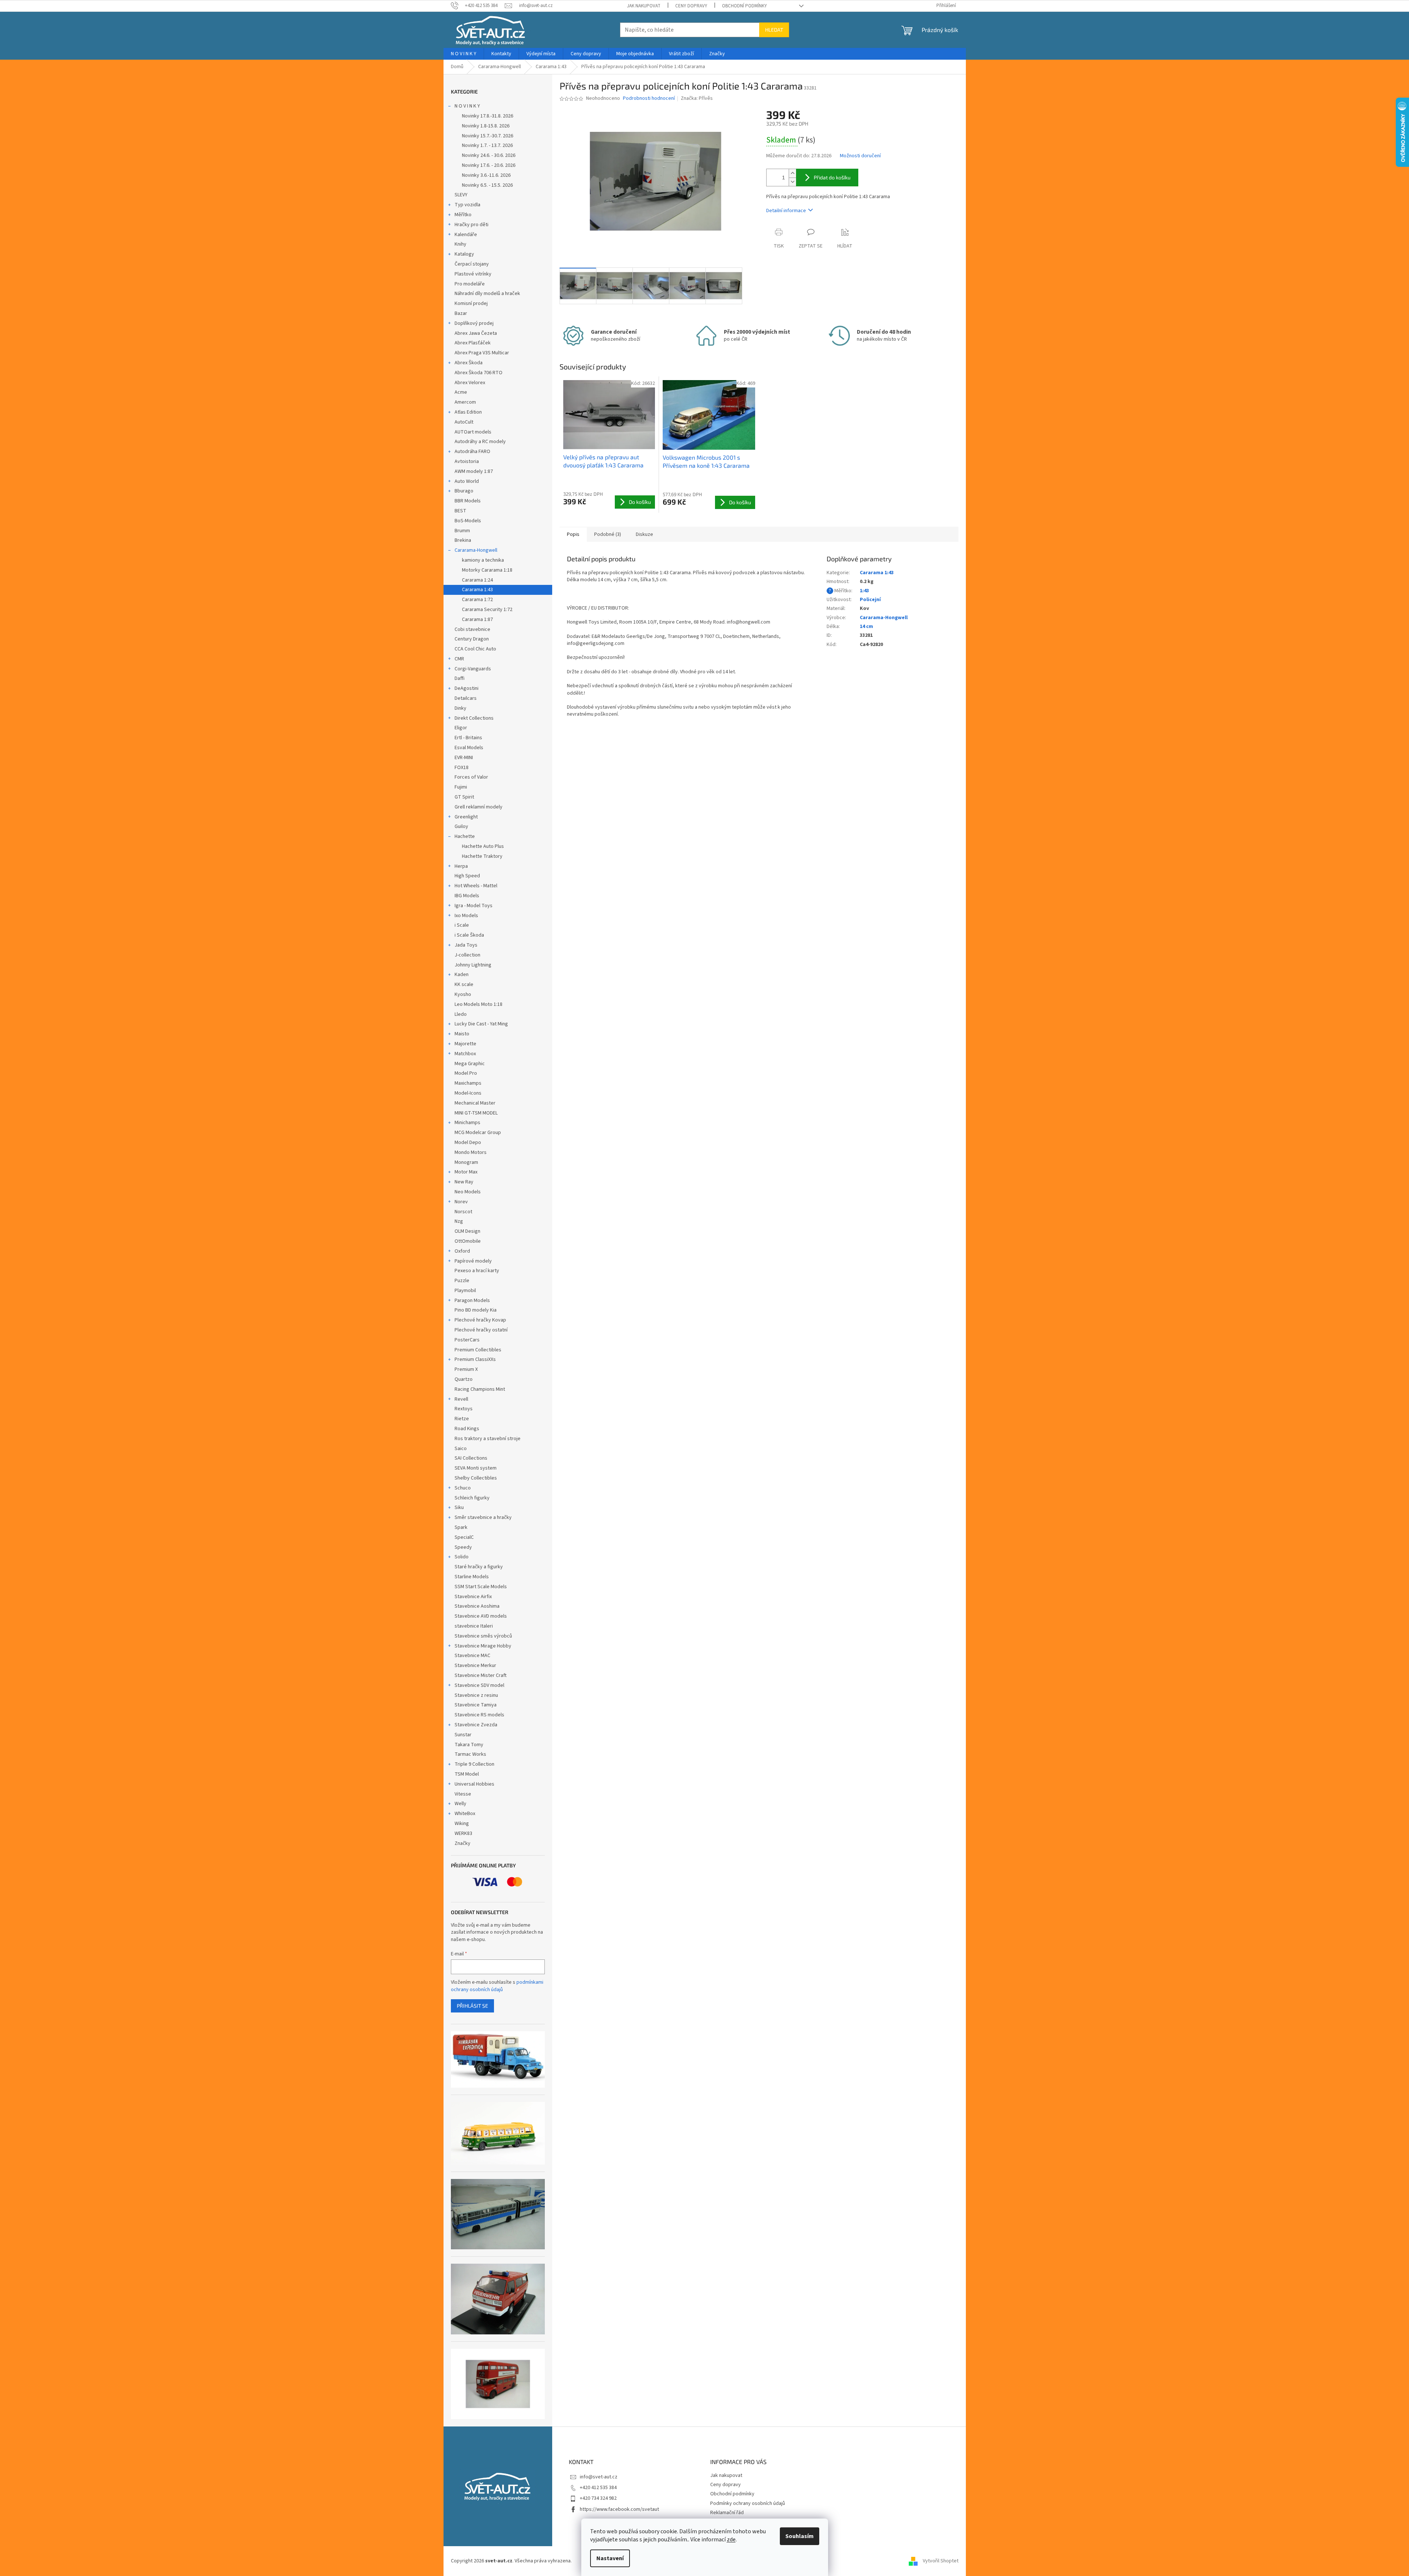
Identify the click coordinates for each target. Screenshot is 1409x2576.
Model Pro (466, 1073)
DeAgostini (467, 688)
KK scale (464, 985)
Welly (460, 1804)
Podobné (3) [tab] (608, 534)
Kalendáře (466, 235)
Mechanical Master (475, 1103)
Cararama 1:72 (477, 600)
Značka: (697, 98)
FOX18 (462, 768)
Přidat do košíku (832, 177)
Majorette (465, 1044)
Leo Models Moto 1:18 (479, 1004)
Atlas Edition (468, 412)
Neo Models (468, 1192)
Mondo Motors (471, 1152)
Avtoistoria (467, 461)
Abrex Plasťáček (473, 343)
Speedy (463, 1547)
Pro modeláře (470, 284)
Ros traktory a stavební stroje (488, 1439)
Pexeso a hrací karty (477, 1271)
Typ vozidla (467, 205)
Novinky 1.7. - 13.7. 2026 (487, 145)
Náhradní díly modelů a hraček (487, 294)
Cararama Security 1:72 (487, 610)
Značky (462, 1843)
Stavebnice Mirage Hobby (483, 1646)
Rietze (462, 1419)
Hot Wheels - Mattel (476, 886)
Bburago (464, 491)
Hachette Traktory (482, 856)
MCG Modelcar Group (478, 1133)
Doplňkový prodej (474, 323)
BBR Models (468, 501)
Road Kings (467, 1429)
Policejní (870, 600)
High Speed (467, 876)
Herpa (461, 866)
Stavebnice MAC (472, 1656)
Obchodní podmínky (744, 6)
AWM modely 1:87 (474, 471)
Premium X (466, 1369)
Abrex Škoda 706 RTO (479, 373)
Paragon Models (472, 1301)
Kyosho (463, 994)
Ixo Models (466, 916)
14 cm (866, 627)
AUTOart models (473, 432)
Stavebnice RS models (479, 1715)
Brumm (462, 531)
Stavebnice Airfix (473, 1597)
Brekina (463, 540)
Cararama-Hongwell (476, 550)
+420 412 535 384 (598, 2488)
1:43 (864, 591)
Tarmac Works (470, 1754)
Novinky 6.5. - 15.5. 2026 (487, 185)
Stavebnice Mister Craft (481, 1675)
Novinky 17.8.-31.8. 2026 (488, 116)
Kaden (462, 975)
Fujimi (461, 787)
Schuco (463, 1488)
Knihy (460, 244)
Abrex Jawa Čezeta (476, 333)
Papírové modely (473, 1261)
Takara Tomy (469, 1745)
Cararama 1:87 (477, 620)
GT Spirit (464, 797)
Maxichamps (468, 1083)
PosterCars (467, 1340)
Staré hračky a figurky (479, 1567)
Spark (461, 1527)
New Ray (464, 1182)
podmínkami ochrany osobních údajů (497, 1986)
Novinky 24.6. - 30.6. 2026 (489, 155)
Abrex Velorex (470, 383)
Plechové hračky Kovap (480, 1320)
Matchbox (465, 1054)
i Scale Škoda (469, 935)
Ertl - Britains (468, 738)
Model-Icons (468, 1093)
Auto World (467, 481)
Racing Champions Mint (480, 1389)
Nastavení (610, 2558)
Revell (461, 1399)
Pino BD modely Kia (476, 1310)
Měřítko (463, 215)
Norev (461, 1202)
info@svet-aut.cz (599, 2477)
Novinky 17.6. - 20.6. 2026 (489, 165)
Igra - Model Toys (474, 906)
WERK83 (463, 1833)
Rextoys (464, 1409)
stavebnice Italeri (474, 1626)
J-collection (467, 955)
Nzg (459, 1221)
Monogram (466, 1162)
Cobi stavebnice (472, 629)
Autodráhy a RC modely (480, 442)
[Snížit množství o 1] (792, 182)
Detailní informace (786, 211)
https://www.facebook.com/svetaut (619, 2509)
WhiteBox (465, 1814)
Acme (461, 392)
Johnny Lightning (473, 965)
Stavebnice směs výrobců (483, 1636)
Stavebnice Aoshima (477, 1606)
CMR (459, 659)
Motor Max (466, 1172)
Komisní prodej (471, 303)
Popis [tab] (573, 534)
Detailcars (466, 698)
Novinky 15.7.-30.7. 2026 (488, 136)
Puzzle (462, 1281)
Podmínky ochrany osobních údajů (748, 2503)
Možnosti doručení (860, 156)
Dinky (460, 708)
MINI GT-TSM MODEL (476, 1113)
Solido (462, 1557)
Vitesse (463, 1794)
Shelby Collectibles (476, 1478)
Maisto (462, 1034)
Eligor (461, 728)
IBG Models (467, 896)
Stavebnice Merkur (475, 1666)
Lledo (461, 1014)
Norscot (463, 1212)
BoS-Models (468, 521)
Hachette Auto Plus (483, 846)
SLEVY (461, 195)
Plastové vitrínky (473, 274)
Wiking (462, 1824)
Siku (459, 1508)
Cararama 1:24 (477, 580)
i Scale (462, 925)
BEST (460, 511)
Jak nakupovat (644, 6)
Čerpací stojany (472, 264)
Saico (461, 1449)
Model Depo (468, 1143)
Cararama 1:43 (477, 590)
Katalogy (464, 254)
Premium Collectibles (478, 1350)
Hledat (774, 30)
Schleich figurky (472, 1498)
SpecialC (464, 1537)
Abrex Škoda (469, 363)
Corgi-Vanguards (473, 669)
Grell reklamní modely (479, 807)
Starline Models (472, 1577)
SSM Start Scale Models (481, 1587)
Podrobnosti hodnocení (649, 99)
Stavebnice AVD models (481, 1616)
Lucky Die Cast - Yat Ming (481, 1024)
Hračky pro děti (472, 225)
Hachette (465, 836)
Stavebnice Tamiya (476, 1705)
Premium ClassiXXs (475, 1359)
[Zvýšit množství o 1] (792, 173)
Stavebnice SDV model (479, 1685)
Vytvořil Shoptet (941, 2561)
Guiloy (461, 827)
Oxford (462, 1251)
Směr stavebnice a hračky (483, 1517)
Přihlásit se (472, 2006)
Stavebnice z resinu (476, 1695)
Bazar (461, 313)
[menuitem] (464, 54)
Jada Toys (466, 945)
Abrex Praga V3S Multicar (482, 353)
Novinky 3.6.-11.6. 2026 (486, 175)
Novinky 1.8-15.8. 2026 (486, 126)
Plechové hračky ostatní (481, 1330)
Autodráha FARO (472, 452)
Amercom (465, 402)
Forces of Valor (471, 777)
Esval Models (469, 748)
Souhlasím (800, 2536)
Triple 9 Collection (474, 1764)
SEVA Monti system (476, 1468)
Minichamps (467, 1123)
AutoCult (464, 422)
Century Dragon (472, 639)
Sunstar (463, 1735)
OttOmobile (468, 1241)
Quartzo (464, 1379)
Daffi (460, 678)
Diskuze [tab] (644, 534)
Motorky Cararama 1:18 (487, 570)
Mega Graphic (470, 1064)
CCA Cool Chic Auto (475, 649)
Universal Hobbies (474, 1784)
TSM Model (467, 1774)
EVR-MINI (464, 758)
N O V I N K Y (467, 106)
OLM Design (467, 1231)
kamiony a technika (483, 560)
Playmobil (465, 1291)
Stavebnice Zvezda (476, 1725)
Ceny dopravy (691, 6)
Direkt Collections (474, 718)
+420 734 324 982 (598, 2498)
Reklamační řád (727, 2513)
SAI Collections (471, 1458)
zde (731, 2540)
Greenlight (466, 817)
